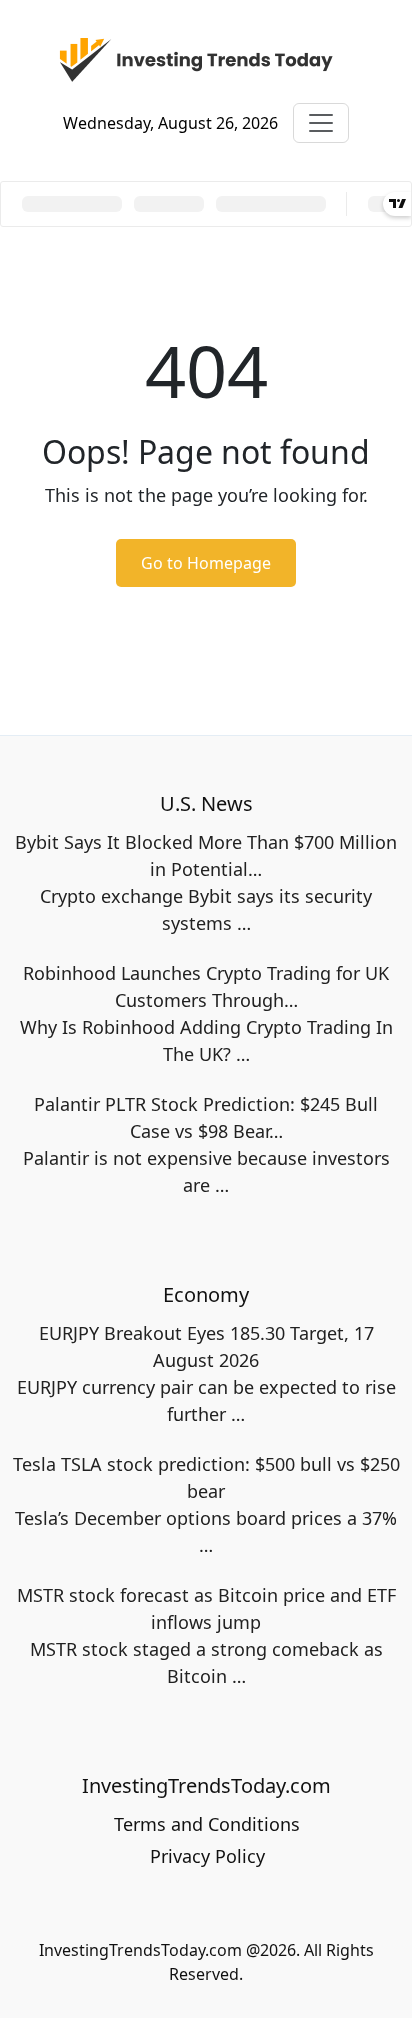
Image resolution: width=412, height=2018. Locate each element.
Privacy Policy (207, 1856)
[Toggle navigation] (321, 123)
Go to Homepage (206, 563)
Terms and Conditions (207, 1824)
